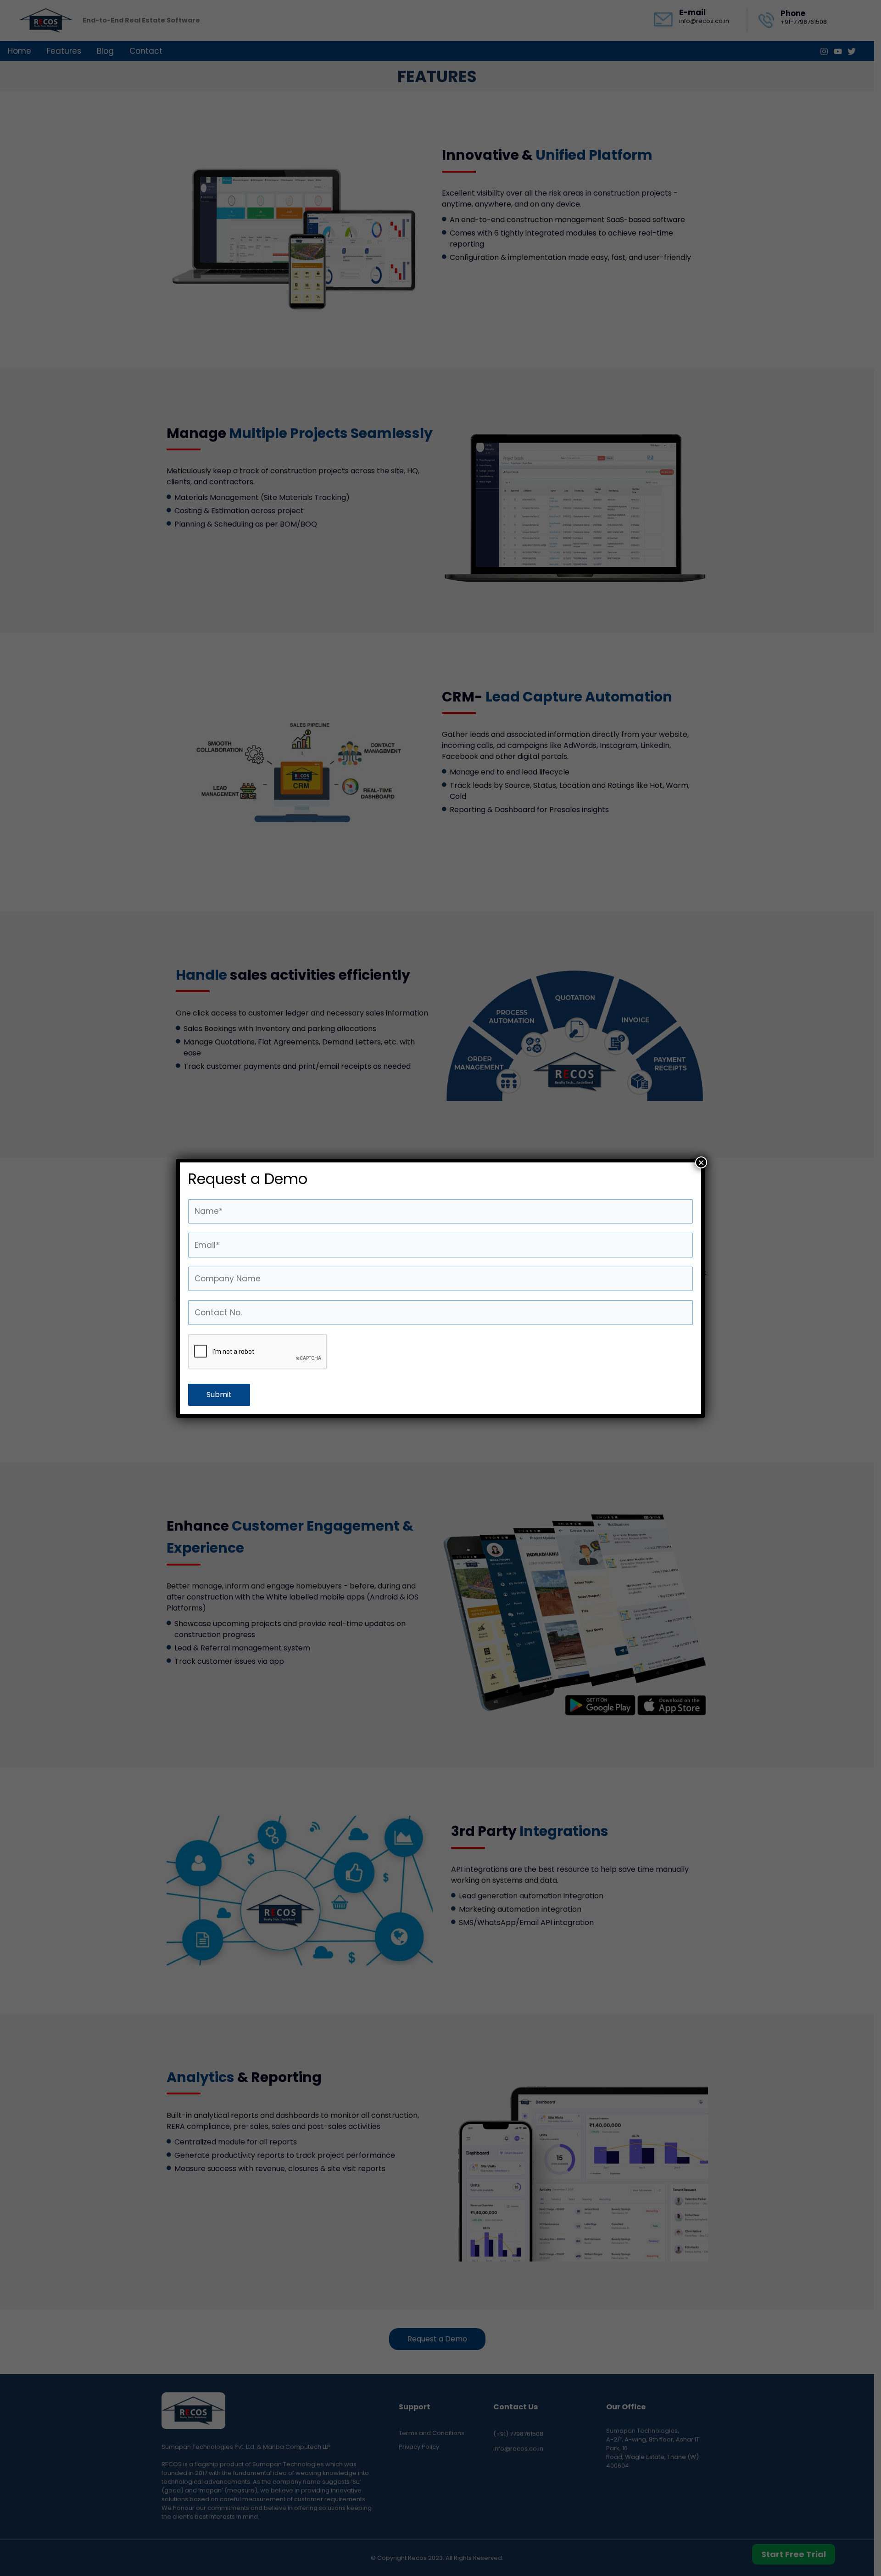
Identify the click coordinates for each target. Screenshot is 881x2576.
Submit (219, 1395)
